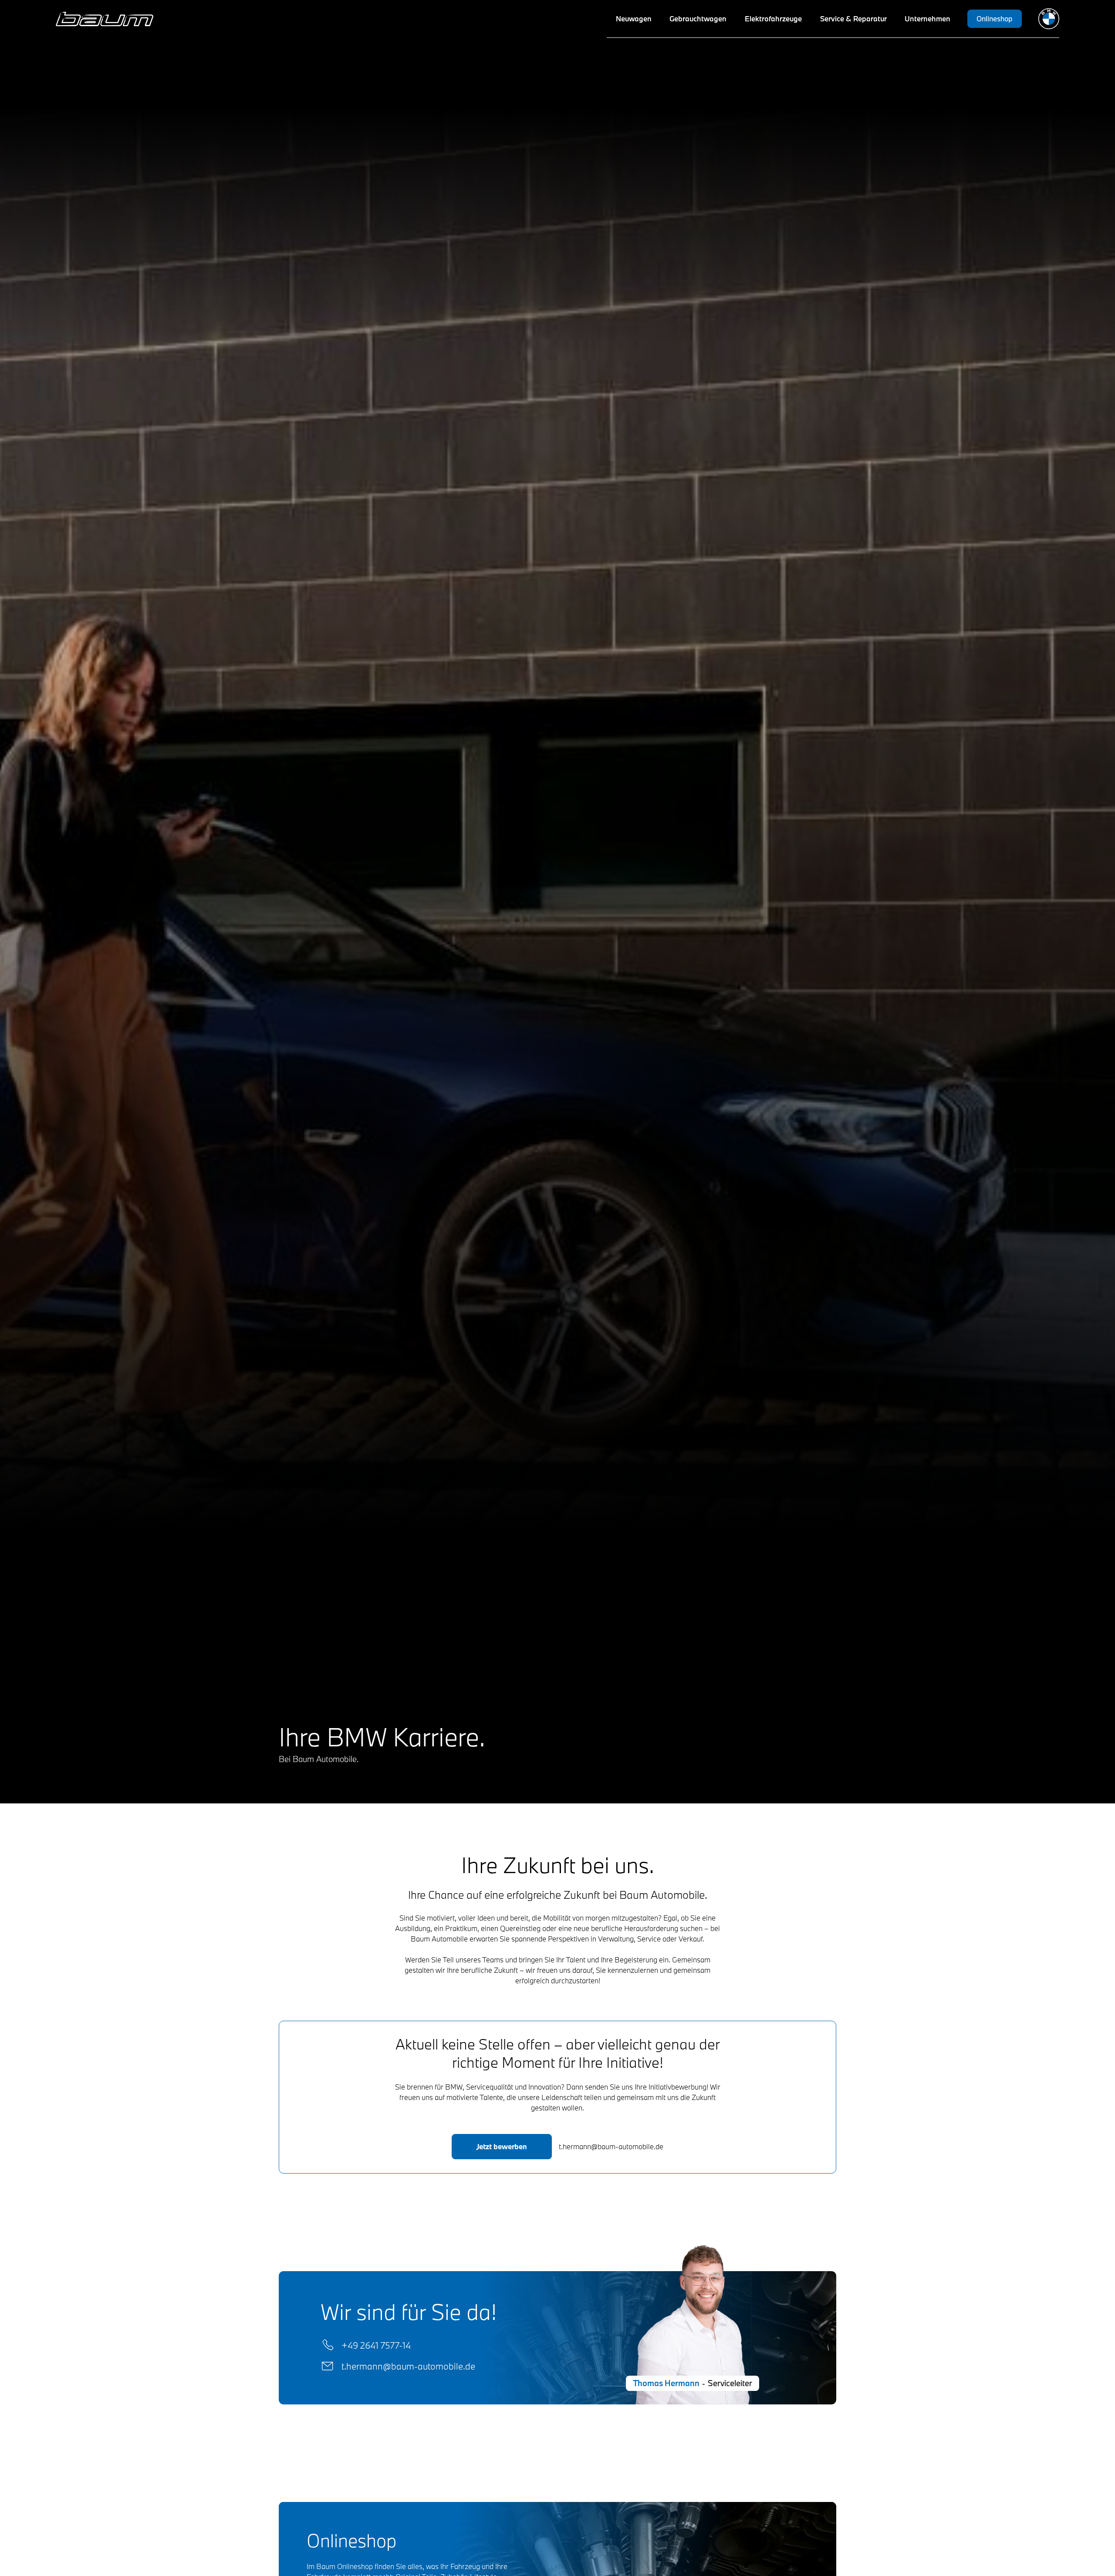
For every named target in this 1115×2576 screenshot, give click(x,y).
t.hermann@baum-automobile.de (408, 2366)
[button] (634, 19)
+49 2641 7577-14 (376, 2345)
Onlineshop (995, 19)
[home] (105, 19)
